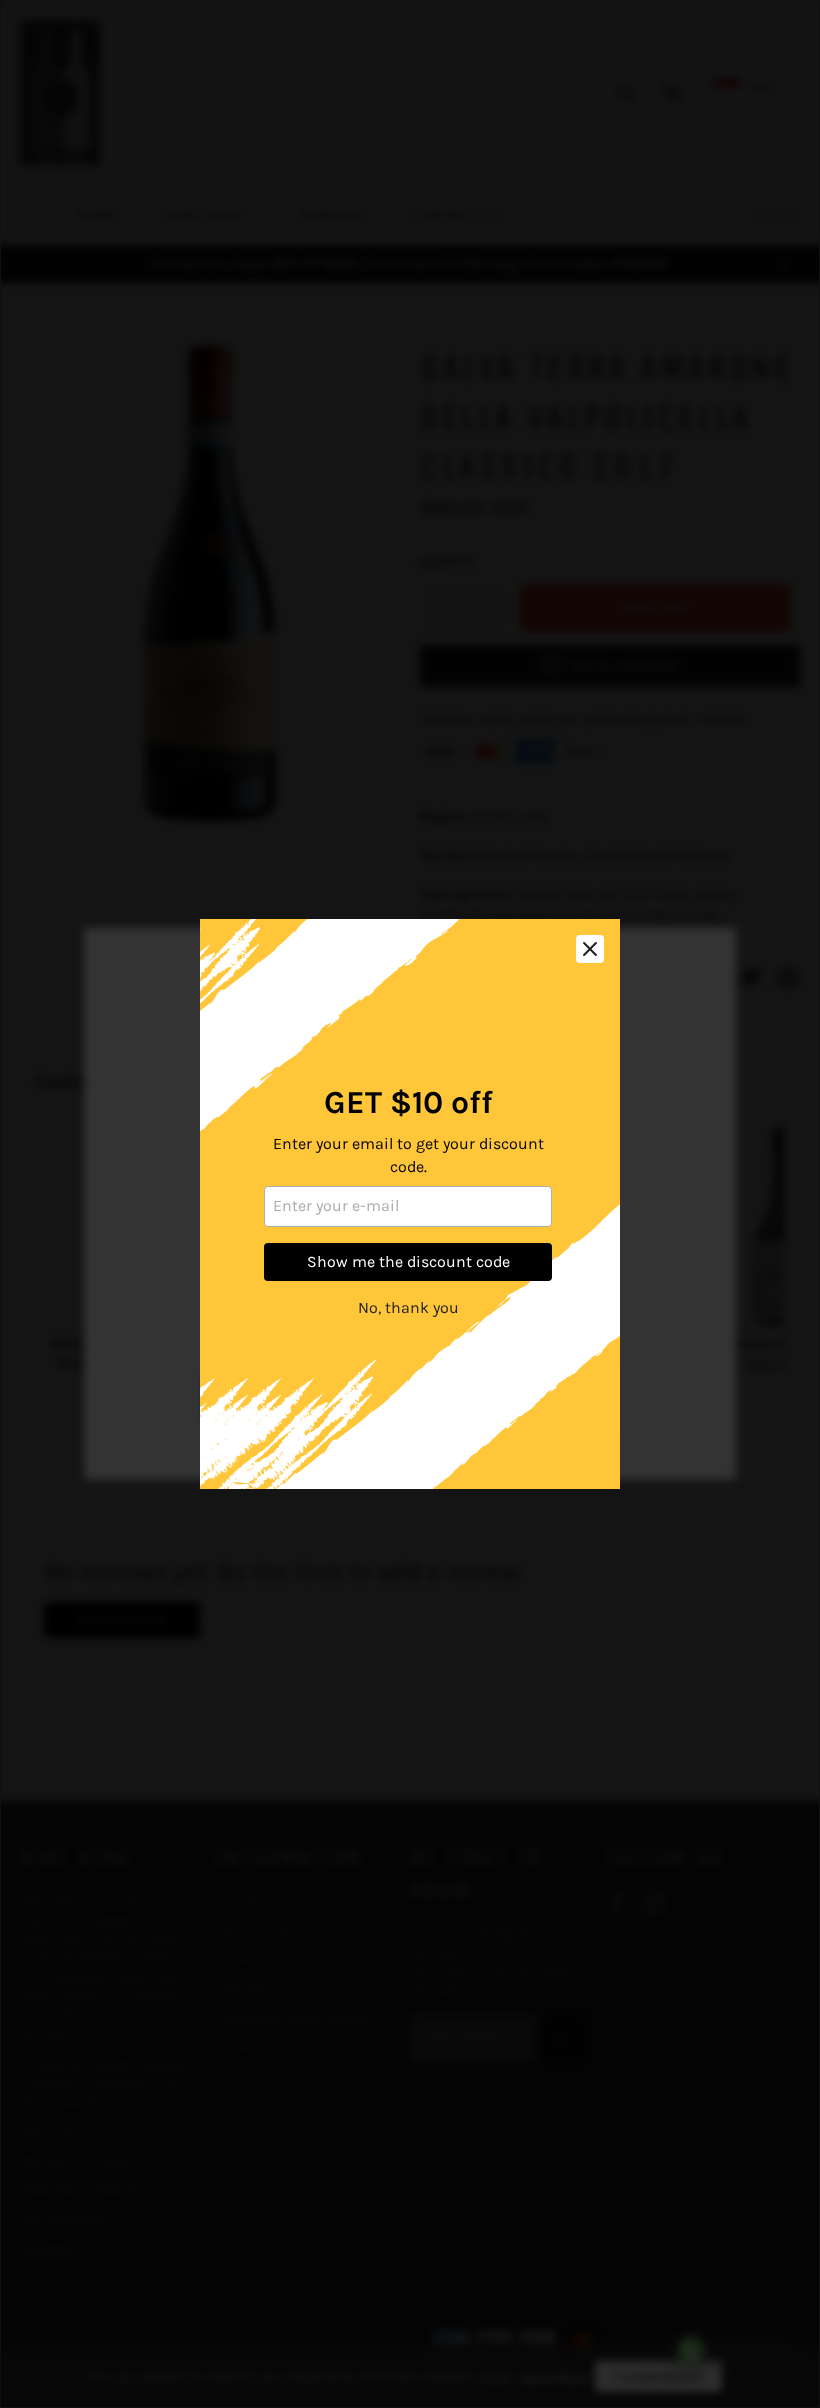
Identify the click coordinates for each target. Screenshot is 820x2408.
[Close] (590, 949)
